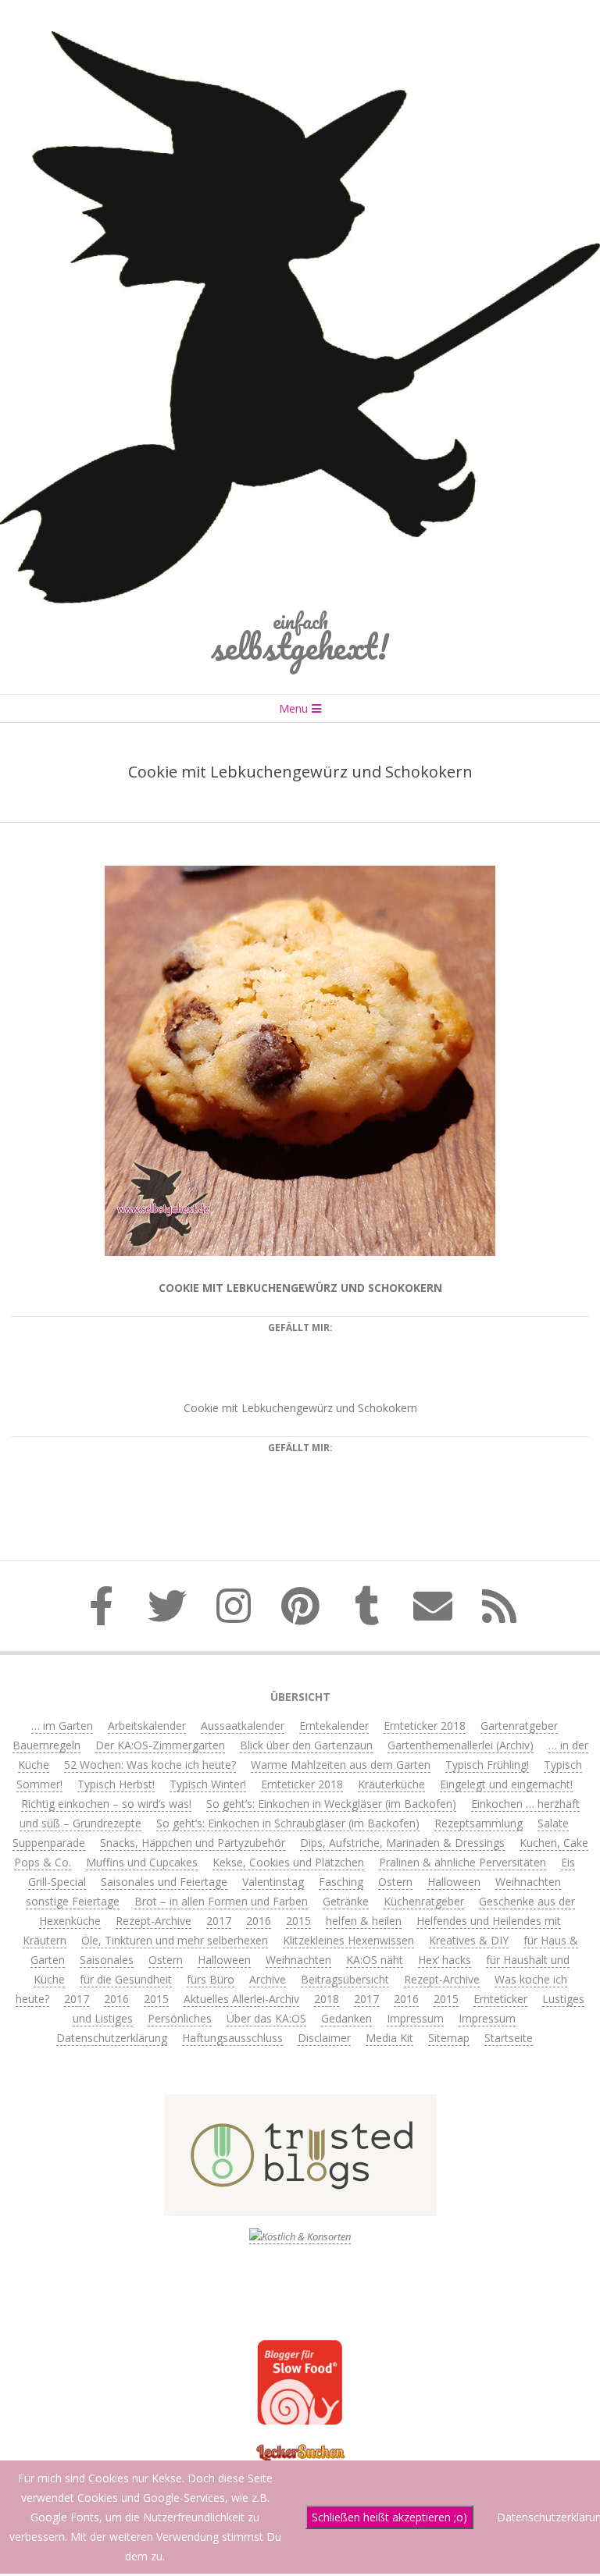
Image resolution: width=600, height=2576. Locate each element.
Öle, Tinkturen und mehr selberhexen (175, 1940)
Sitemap (449, 2038)
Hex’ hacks (445, 1960)
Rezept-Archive (154, 1921)
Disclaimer (324, 2038)
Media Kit (389, 2038)
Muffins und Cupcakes (142, 1862)
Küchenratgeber (424, 1901)
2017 (219, 1921)
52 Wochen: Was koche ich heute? (150, 1765)
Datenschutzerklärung (112, 2038)
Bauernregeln (46, 1745)
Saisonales (107, 1960)
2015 (298, 1921)
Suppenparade (49, 1843)
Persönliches (180, 2018)
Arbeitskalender (147, 1726)
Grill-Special (57, 1882)
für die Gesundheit (126, 1979)
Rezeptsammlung (479, 1823)
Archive (268, 1979)
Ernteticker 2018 (425, 1726)
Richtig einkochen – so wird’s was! (106, 1804)
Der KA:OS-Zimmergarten (160, 1745)
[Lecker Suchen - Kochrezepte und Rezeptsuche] (300, 2446)
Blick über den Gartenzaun (306, 1745)
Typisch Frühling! (487, 1765)
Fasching (341, 1882)
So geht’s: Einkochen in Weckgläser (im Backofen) (331, 1804)
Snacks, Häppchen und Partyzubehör (193, 1843)
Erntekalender (334, 1726)
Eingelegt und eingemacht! (506, 1784)
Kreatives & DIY (469, 1940)
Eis (568, 1862)
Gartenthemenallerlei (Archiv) (461, 1745)
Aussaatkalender (243, 1726)
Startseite (509, 2038)
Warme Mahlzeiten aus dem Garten (341, 1765)
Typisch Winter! (208, 1784)
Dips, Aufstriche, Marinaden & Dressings (402, 1843)
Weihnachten (528, 1882)
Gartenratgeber (519, 1726)
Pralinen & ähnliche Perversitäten (462, 1862)
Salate (553, 1823)
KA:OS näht (375, 1960)
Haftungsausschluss (232, 2038)
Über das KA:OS (266, 2018)
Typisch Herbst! (116, 1784)
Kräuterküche (391, 1784)
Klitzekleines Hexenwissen (348, 1940)
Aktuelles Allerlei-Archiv (241, 1999)
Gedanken (346, 2018)
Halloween (454, 1882)
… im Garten (62, 1726)
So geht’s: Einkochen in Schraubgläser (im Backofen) (288, 1823)
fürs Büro (211, 1979)
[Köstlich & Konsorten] (300, 2237)
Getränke (346, 1901)
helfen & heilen (364, 1921)
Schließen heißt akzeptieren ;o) (389, 2517)
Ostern (395, 1882)
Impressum (415, 2018)
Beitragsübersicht (345, 1979)
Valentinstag (273, 1882)
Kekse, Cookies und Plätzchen (288, 1862)
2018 (327, 1999)
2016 (259, 1921)
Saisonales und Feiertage (164, 1882)
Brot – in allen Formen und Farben (221, 1901)
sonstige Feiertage (73, 1901)
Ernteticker (500, 1999)
